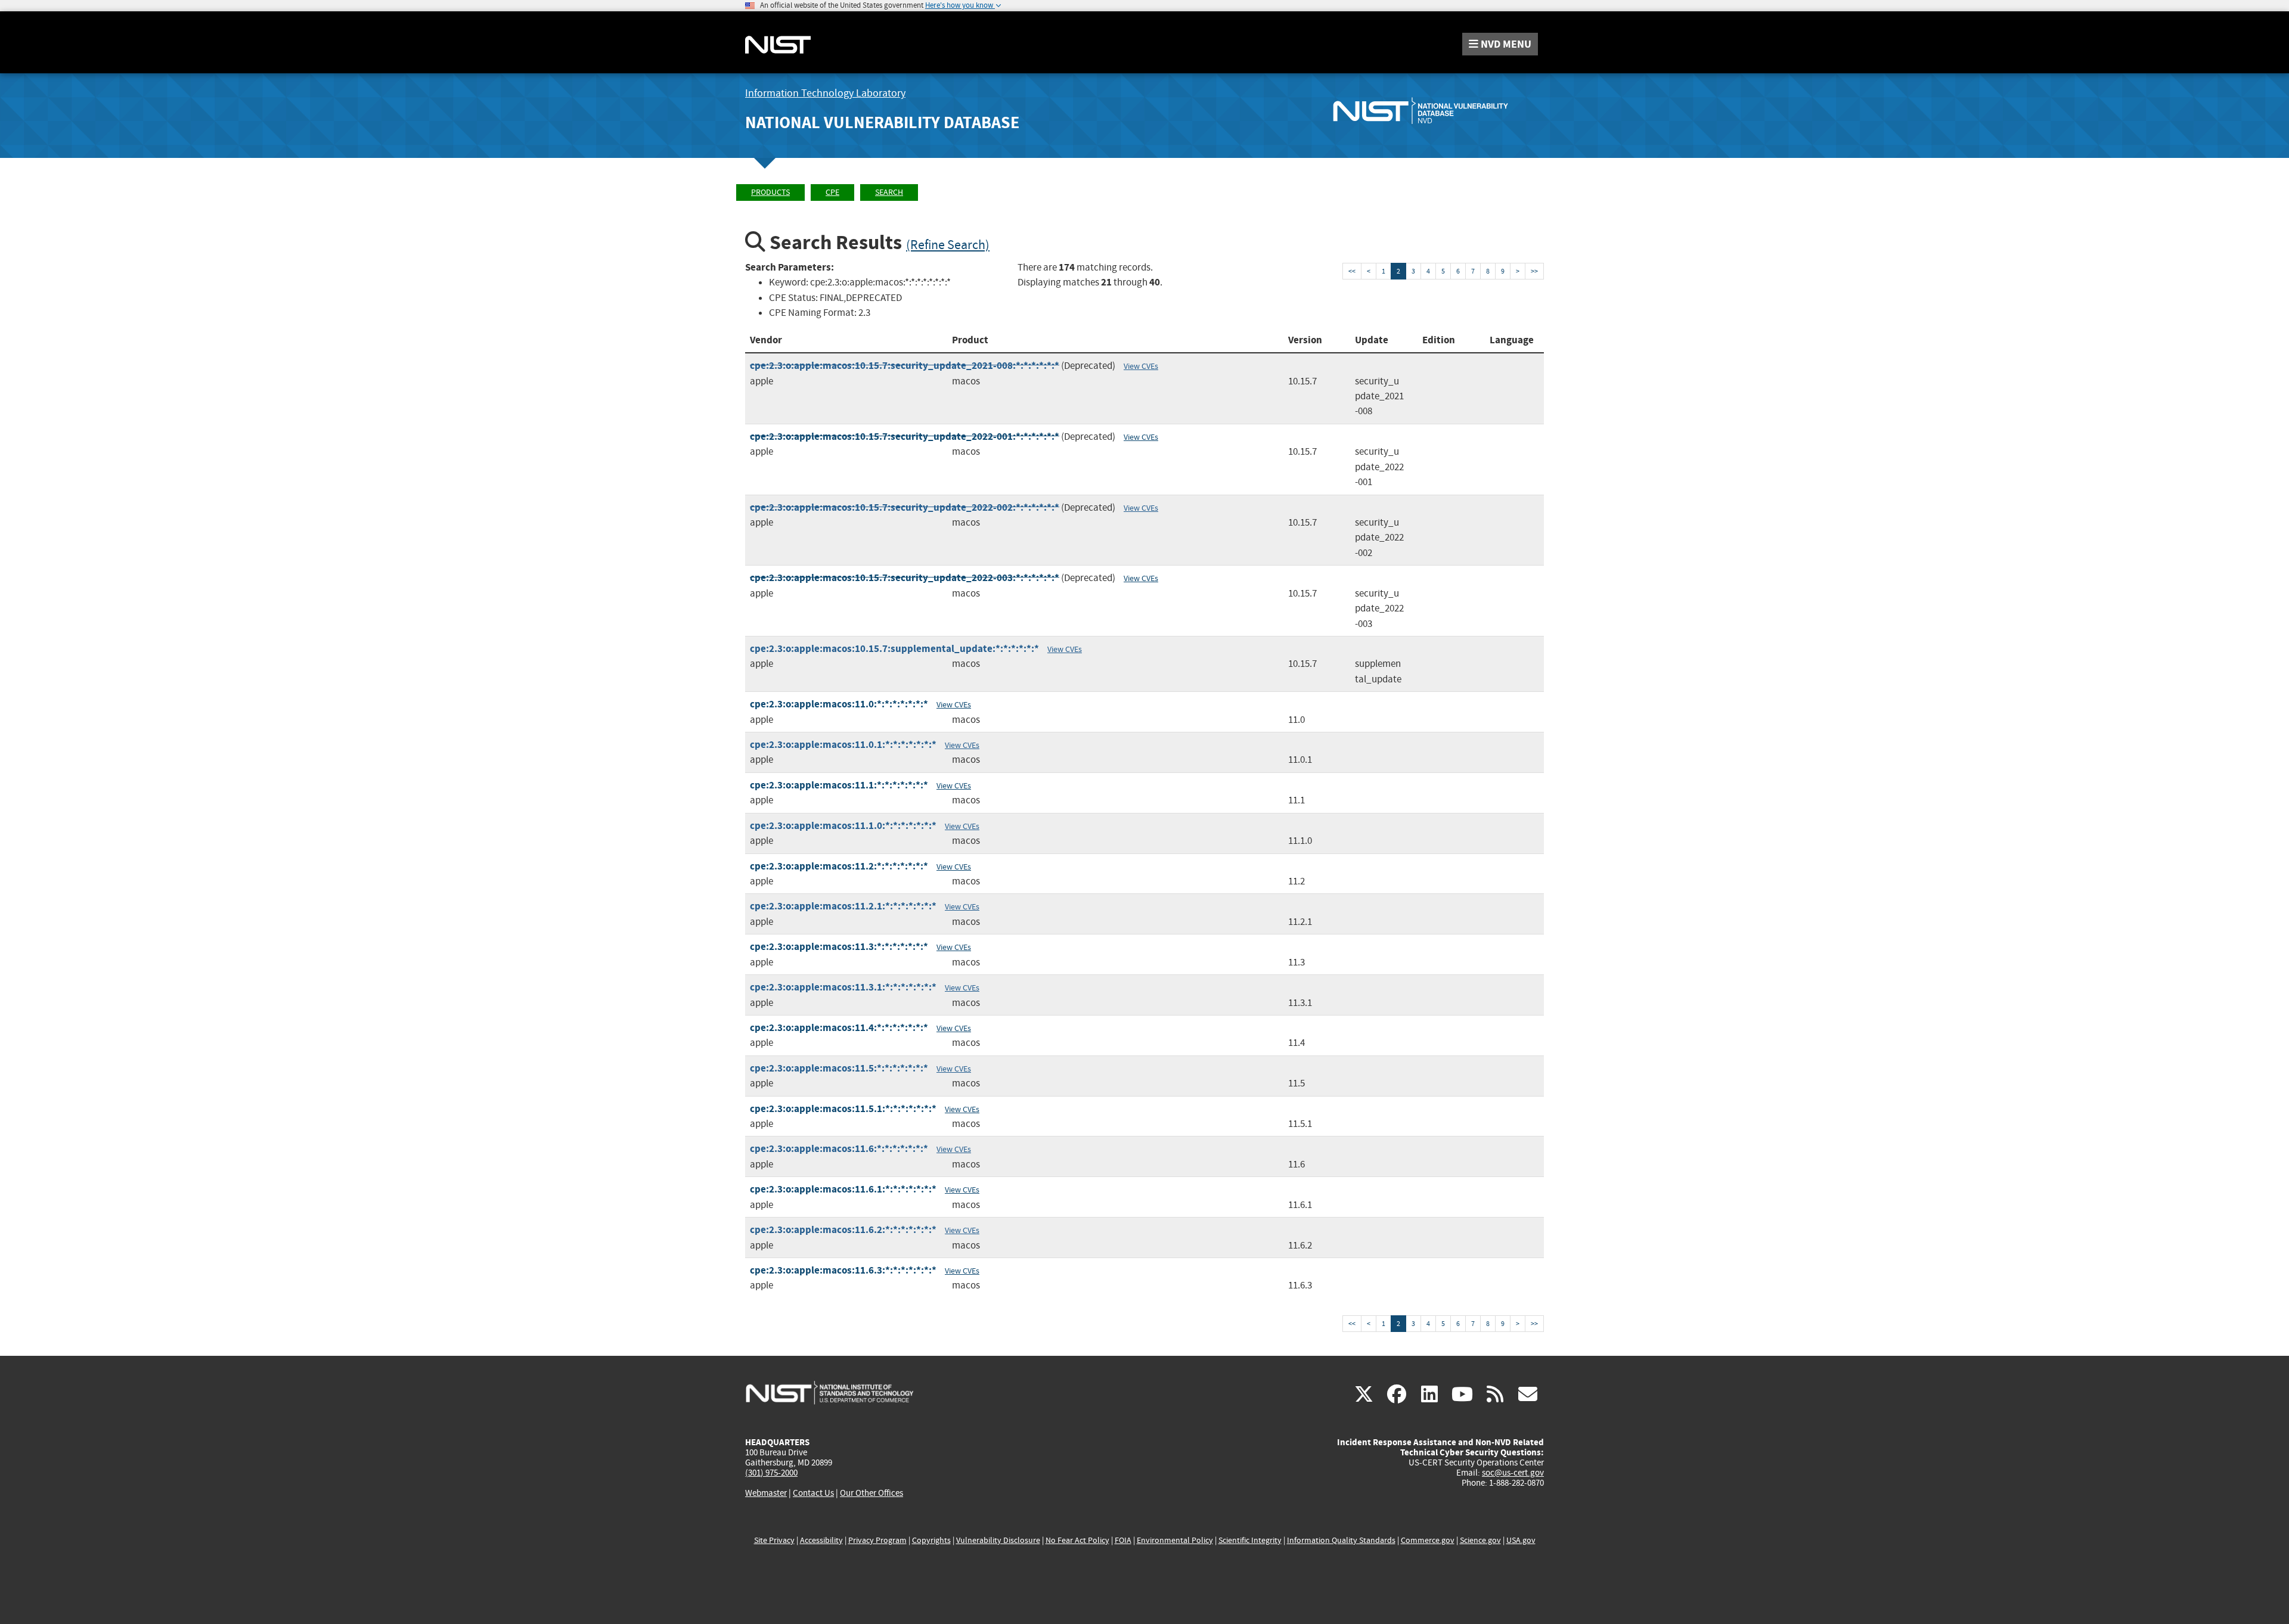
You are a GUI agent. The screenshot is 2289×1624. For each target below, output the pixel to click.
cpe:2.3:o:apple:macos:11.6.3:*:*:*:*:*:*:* (843, 1270)
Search (889, 192)
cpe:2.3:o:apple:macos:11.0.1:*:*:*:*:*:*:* (843, 745)
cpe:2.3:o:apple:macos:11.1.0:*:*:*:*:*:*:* (843, 826)
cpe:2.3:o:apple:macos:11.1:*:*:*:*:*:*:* (839, 785)
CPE (832, 192)
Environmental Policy (1175, 1540)
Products (770, 192)
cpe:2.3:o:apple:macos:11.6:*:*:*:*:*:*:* (839, 1149)
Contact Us (813, 1493)
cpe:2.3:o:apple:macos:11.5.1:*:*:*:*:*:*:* (843, 1109)
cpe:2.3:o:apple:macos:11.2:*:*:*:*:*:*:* (839, 866)
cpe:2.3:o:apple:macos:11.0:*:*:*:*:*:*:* (839, 704)
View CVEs (1141, 366)
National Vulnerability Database (882, 122)
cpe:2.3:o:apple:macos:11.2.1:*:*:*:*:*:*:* (843, 906)
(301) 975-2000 (771, 1473)
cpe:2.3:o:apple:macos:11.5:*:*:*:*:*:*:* (839, 1068)
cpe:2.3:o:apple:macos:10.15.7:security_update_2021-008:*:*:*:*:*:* (905, 366)
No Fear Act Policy (1077, 1540)
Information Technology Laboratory (825, 93)
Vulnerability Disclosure (998, 1540)
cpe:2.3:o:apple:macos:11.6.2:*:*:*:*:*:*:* (843, 1230)
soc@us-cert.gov (1513, 1473)
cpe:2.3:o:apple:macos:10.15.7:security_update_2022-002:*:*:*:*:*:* (905, 507)
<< (1352, 271)
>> (1534, 271)
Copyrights (931, 1540)
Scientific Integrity (1250, 1540)
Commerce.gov (1428, 1540)
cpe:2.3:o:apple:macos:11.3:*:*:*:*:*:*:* (839, 947)
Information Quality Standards (1341, 1540)
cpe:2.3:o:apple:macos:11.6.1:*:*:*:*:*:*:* (843, 1189)
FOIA (1123, 1540)
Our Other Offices (871, 1493)
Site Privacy (774, 1540)
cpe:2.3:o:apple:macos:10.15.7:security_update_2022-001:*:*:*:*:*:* (905, 437)
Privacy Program (877, 1540)
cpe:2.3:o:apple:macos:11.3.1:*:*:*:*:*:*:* (843, 987)
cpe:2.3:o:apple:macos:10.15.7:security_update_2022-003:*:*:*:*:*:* (905, 578)
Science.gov (1480, 1540)
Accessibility (821, 1540)
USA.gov (1521, 1540)
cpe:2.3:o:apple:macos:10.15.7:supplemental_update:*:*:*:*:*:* (894, 649)
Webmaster (766, 1493)
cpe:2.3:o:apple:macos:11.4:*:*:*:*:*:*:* (839, 1028)
